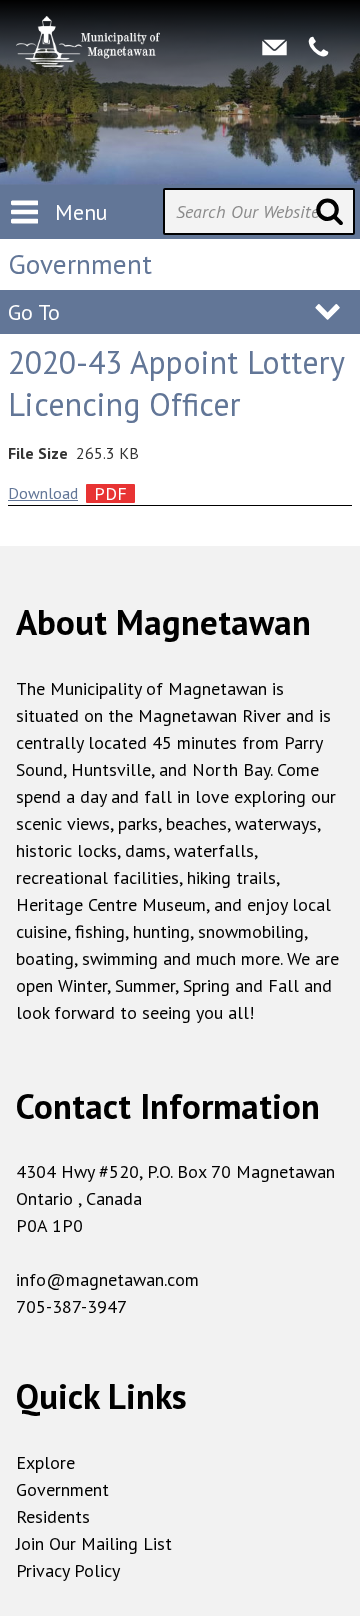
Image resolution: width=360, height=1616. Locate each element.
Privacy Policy (68, 1570)
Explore (45, 1462)
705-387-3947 (71, 1306)
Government (62, 1489)
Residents (53, 1516)
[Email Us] (274, 47)
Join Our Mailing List (94, 1543)
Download (43, 493)
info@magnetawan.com (107, 1279)
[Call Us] (318, 47)
